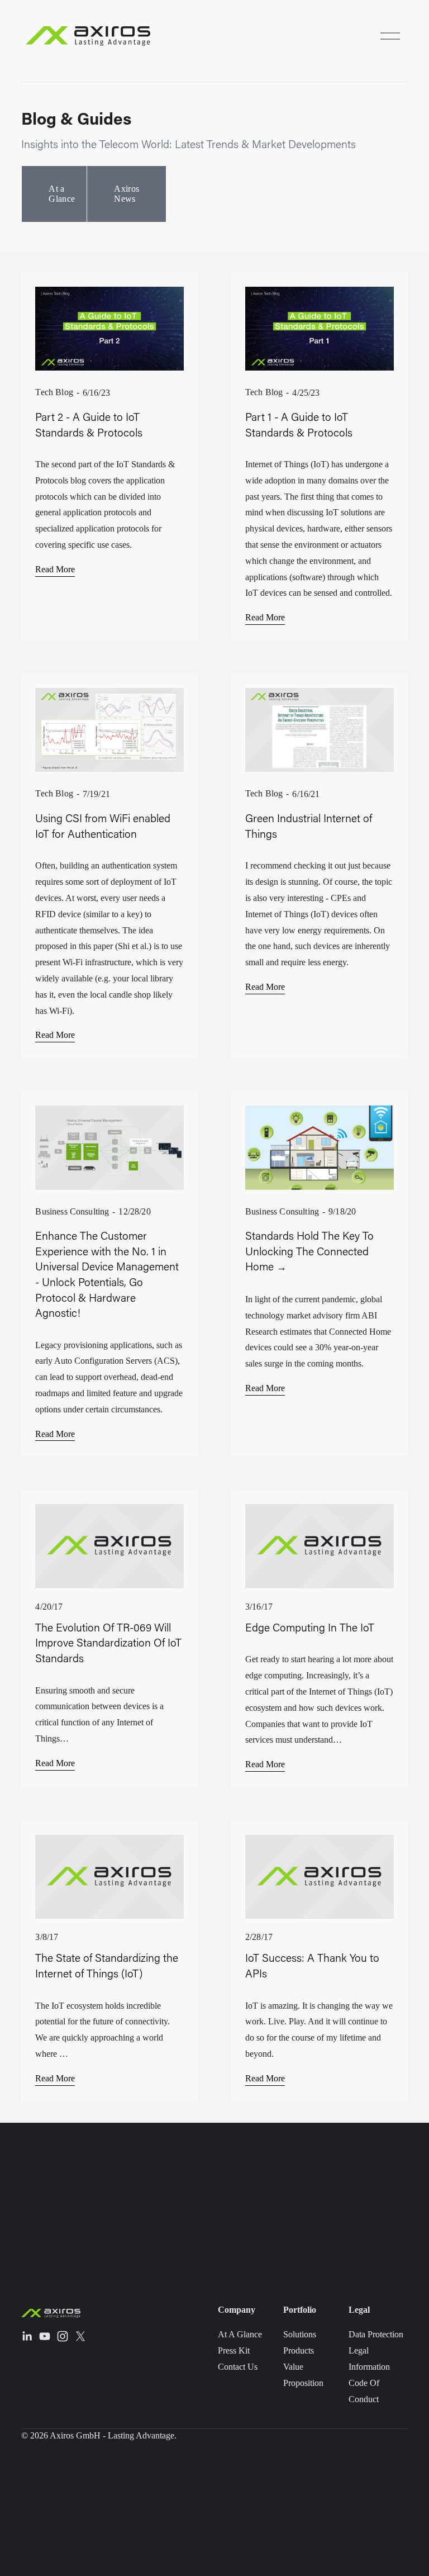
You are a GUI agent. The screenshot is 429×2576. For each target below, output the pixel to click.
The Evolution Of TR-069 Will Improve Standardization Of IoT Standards (108, 1643)
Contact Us (238, 2367)
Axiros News (127, 194)
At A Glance (240, 2334)
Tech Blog (54, 392)
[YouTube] (45, 2336)
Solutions (300, 2334)
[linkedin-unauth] (27, 2336)
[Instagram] (63, 2336)
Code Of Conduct (364, 2391)
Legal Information (369, 2359)
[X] (80, 2336)
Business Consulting (72, 1211)
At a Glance (62, 194)
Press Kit (234, 2350)
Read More (55, 569)
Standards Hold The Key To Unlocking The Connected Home (309, 1251)
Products (299, 2350)
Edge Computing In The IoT (310, 1627)
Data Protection (376, 2334)
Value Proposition (303, 2375)
